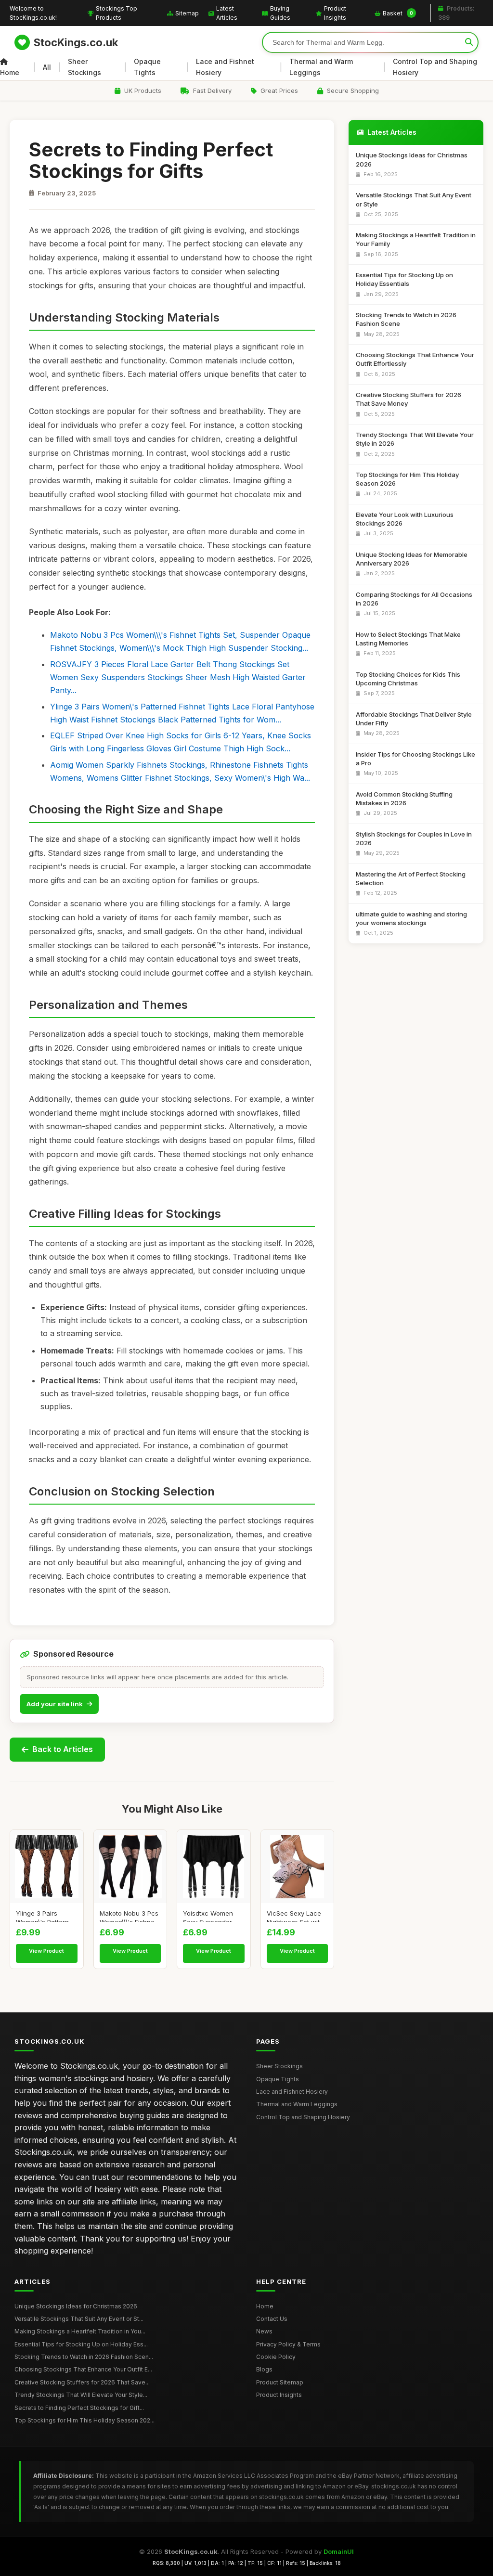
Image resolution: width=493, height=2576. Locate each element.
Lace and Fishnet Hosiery (225, 67)
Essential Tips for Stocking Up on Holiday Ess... (81, 2344)
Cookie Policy (276, 2357)
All (47, 67)
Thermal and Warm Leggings (321, 67)
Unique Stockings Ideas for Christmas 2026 (76, 2306)
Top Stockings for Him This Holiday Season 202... (84, 2420)
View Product (46, 1951)
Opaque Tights (147, 67)
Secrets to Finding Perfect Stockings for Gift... (79, 2408)
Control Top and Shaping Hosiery (435, 67)
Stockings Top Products (117, 13)
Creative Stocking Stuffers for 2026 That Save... (82, 2382)
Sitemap (187, 13)
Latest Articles (227, 13)
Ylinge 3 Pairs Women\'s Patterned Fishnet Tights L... (46, 1916)
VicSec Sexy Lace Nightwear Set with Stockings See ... (295, 1916)
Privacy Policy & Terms (288, 2344)
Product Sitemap (280, 2382)
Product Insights (335, 13)
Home (10, 72)
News (264, 2331)
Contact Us (272, 2319)
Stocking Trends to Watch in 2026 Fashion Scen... (84, 2357)
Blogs (264, 2369)
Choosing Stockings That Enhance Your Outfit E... (83, 2369)
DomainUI (339, 2551)
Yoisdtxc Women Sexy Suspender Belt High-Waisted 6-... (209, 1916)
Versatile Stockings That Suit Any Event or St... (79, 2319)
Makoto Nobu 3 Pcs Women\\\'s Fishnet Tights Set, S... (129, 1916)
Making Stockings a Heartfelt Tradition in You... (80, 2331)
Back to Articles (63, 1749)
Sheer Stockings (84, 67)
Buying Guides (280, 13)
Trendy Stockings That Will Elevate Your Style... (81, 2395)
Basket (398, 13)
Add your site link (55, 1704)
